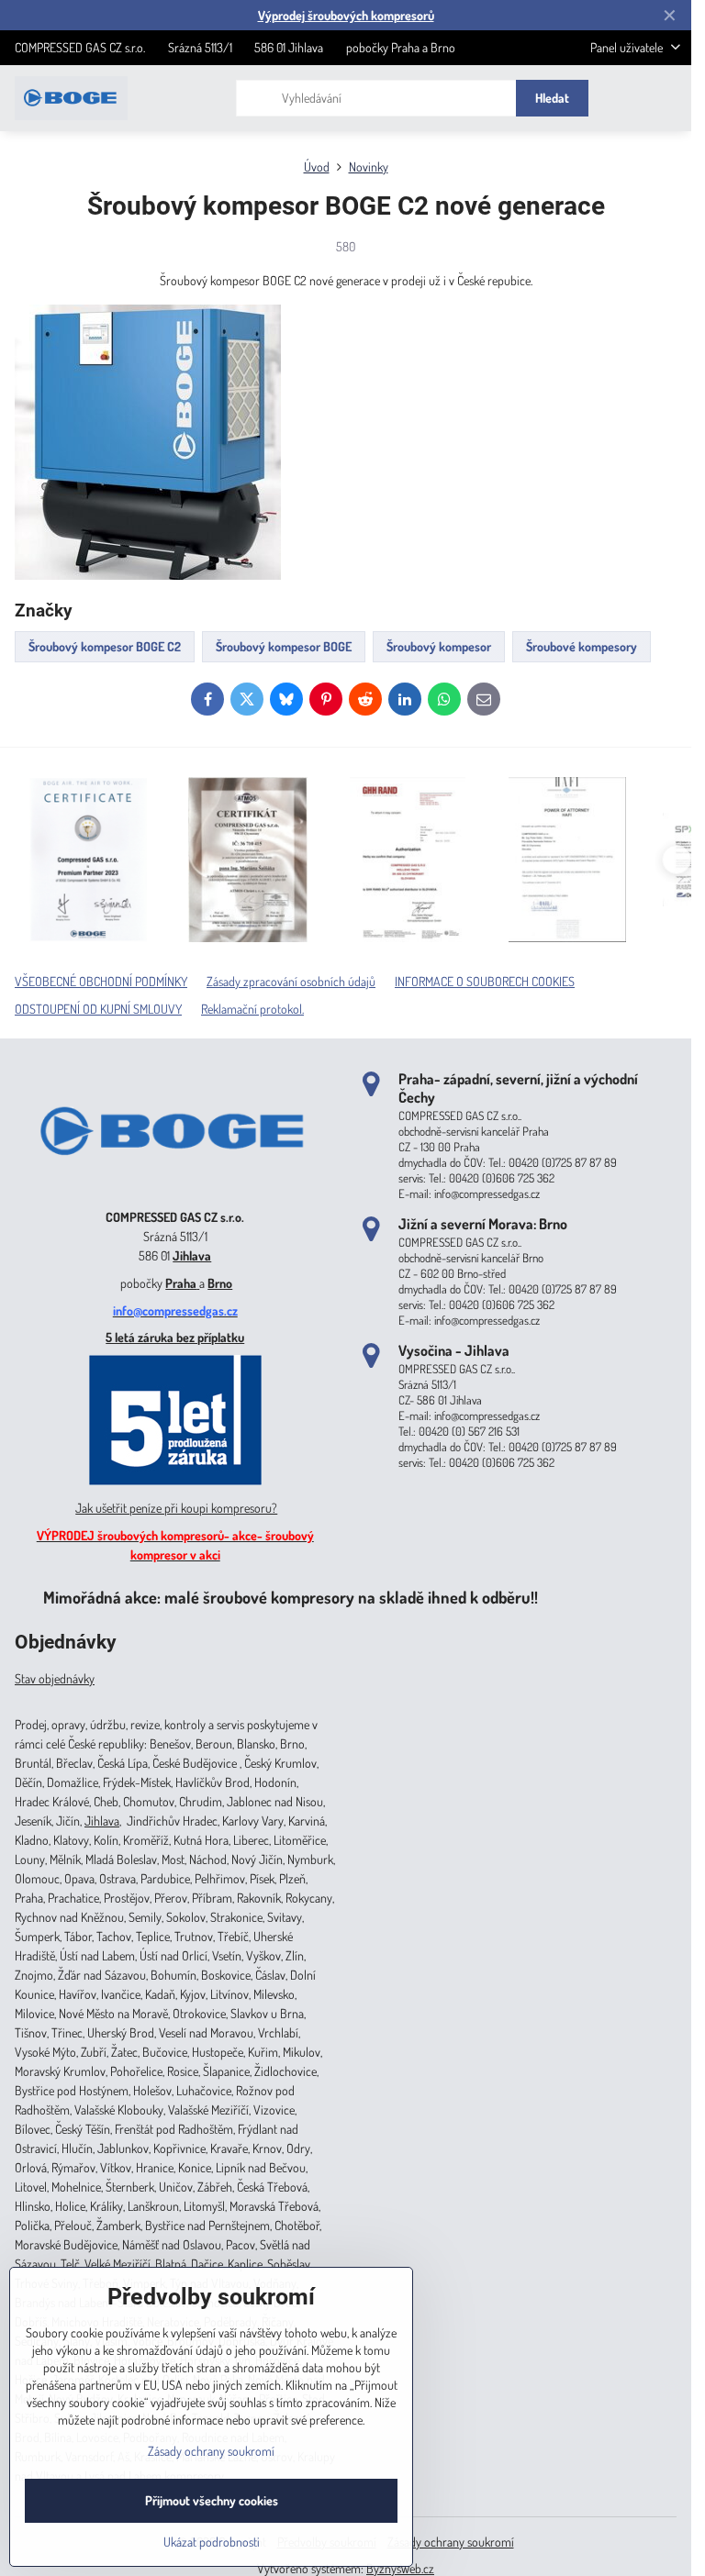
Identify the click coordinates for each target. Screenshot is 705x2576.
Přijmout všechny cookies (212, 2500)
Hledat (552, 98)
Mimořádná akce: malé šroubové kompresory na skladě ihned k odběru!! (291, 1597)
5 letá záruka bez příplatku (175, 1337)
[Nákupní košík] (625, 98)
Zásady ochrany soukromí (451, 2542)
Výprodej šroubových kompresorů (346, 15)
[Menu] (669, 98)
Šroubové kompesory (582, 646)
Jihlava (192, 1255)
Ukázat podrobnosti (212, 2542)
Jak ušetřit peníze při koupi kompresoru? (176, 1508)
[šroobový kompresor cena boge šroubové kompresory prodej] (175, 1189)
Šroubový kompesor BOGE (284, 646)
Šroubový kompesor (439, 646)
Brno (220, 1283)
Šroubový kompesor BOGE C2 (105, 646)
